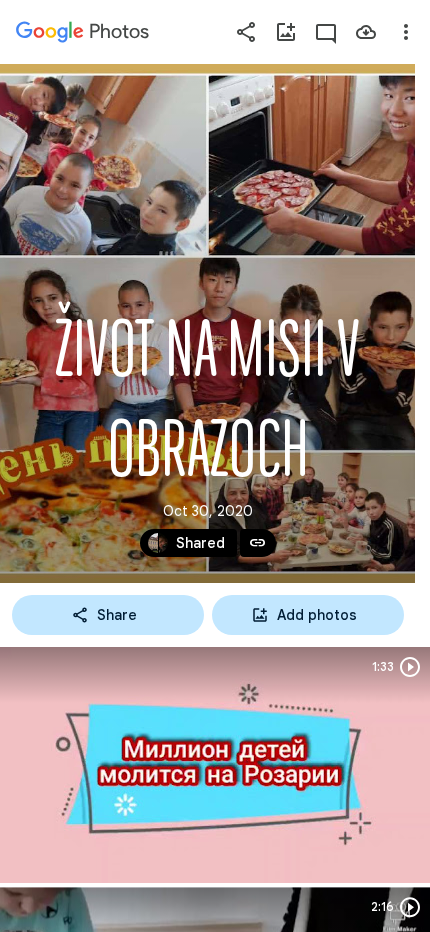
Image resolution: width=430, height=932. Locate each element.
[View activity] (326, 32)
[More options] (406, 32)
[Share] (246, 32)
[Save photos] (366, 32)
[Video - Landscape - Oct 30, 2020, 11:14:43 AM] (215, 765)
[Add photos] (286, 32)
